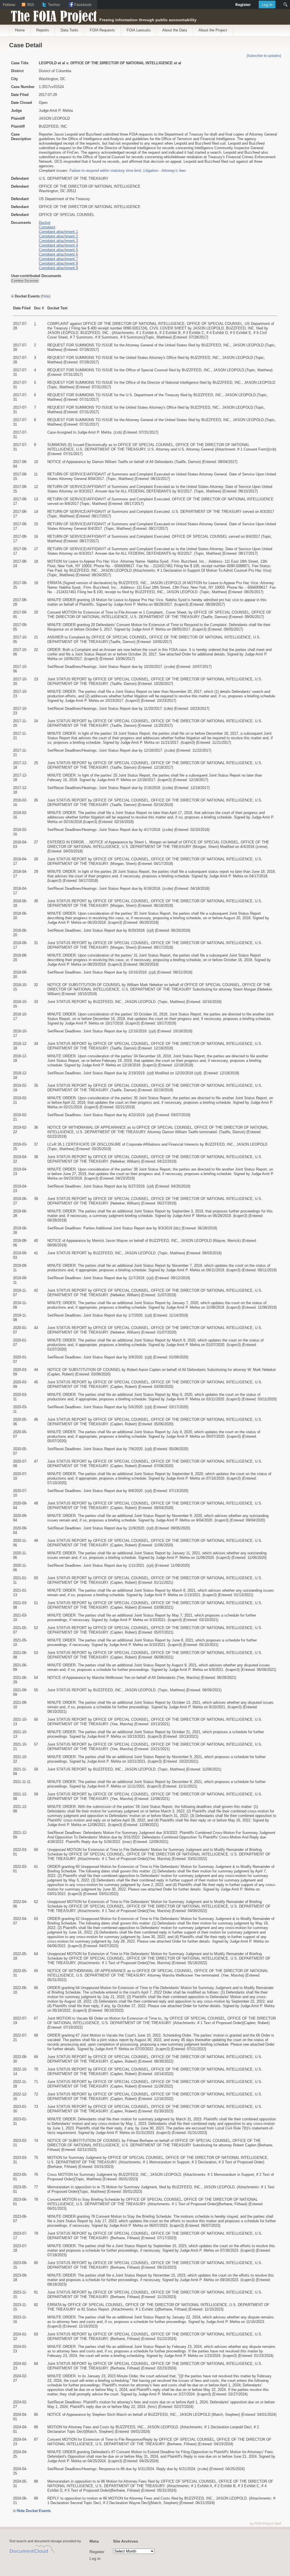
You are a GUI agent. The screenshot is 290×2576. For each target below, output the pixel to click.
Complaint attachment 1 (58, 232)
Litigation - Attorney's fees (165, 171)
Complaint (47, 227)
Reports (43, 30)
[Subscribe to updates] (264, 56)
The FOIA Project (52, 15)
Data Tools (69, 30)
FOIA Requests (102, 30)
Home (20, 30)
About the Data (175, 30)
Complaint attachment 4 (58, 245)
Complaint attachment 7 (58, 259)
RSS (31, 5)
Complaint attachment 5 (58, 250)
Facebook (83, 5)
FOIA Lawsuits (139, 30)
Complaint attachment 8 (58, 263)
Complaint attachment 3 (58, 241)
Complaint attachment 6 (58, 254)
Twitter (54, 5)
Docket (45, 223)
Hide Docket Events (34, 2511)
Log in (95, 2558)
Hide (46, 296)
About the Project (213, 30)
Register (97, 2552)
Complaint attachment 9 (58, 268)
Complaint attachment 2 (58, 236)
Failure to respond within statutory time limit (105, 171)
